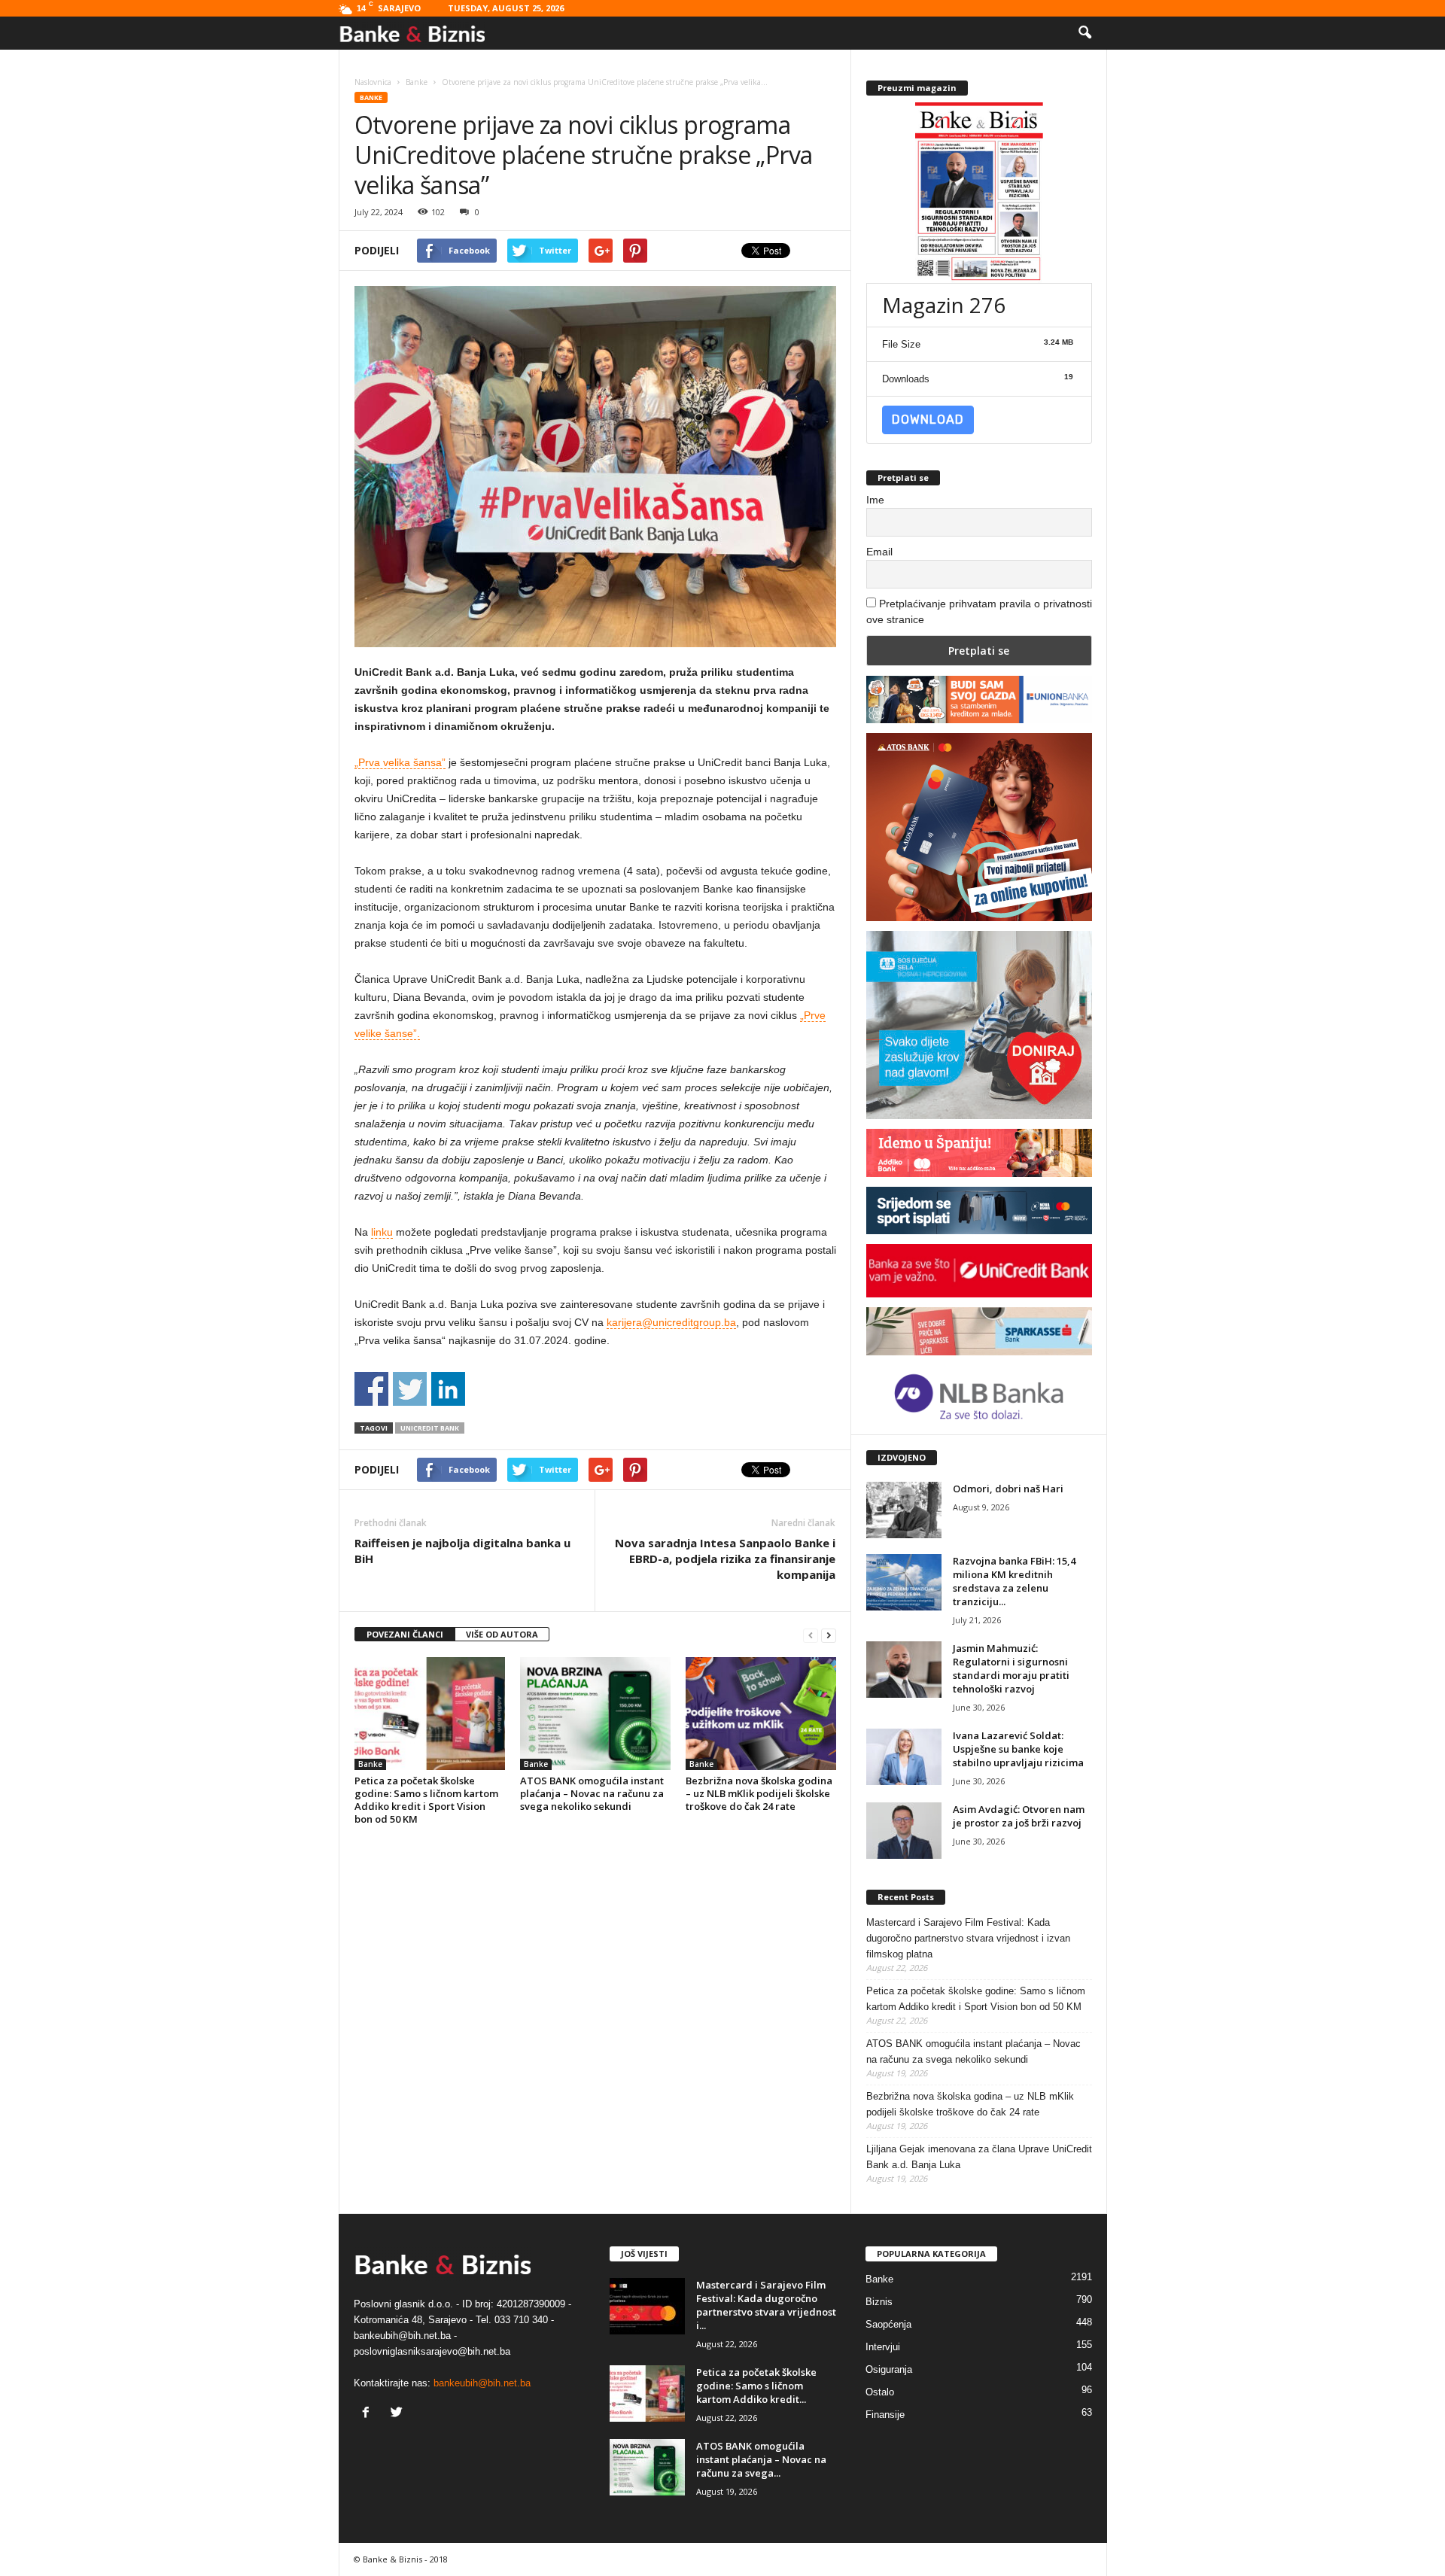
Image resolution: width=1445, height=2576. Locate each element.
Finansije (885, 2415)
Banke (371, 97)
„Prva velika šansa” (400, 762)
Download (928, 420)
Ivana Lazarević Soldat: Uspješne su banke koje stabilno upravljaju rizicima (1018, 1749)
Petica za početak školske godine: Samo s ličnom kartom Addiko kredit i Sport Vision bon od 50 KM (426, 1800)
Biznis (879, 2302)
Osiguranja (889, 2369)
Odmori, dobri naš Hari (1008, 1489)
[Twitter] (399, 2414)
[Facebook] (369, 2414)
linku (382, 1232)
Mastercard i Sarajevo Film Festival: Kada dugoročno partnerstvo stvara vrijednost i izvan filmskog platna (968, 1938)
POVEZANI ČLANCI (405, 1634)
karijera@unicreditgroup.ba (671, 1322)
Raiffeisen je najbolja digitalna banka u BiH (462, 1551)
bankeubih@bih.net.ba (482, 2383)
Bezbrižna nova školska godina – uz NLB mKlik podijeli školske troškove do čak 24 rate (759, 1793)
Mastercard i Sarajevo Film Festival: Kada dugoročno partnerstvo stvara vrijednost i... (766, 2305)
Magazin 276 (944, 305)
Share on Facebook (371, 1389)
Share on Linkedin (448, 1389)
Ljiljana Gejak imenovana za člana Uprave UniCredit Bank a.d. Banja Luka (979, 2157)
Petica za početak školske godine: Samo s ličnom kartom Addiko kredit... (756, 2386)
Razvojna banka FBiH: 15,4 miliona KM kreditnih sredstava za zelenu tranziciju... (1014, 1581)
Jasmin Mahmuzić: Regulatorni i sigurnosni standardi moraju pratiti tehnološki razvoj (1011, 1668)
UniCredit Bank (430, 1428)
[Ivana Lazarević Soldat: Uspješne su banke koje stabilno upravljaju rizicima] (904, 1757)
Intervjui (883, 2347)
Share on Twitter (410, 1389)
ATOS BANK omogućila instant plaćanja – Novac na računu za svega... (761, 2459)
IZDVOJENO (902, 1457)
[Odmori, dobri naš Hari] (904, 1510)
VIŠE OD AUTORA (502, 1634)
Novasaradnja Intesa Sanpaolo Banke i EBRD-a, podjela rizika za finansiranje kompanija (725, 1559)
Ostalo (880, 2392)
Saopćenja (888, 2324)
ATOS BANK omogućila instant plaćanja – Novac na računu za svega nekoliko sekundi (592, 1793)
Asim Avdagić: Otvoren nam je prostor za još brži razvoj (1019, 1816)
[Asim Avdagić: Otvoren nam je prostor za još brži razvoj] (904, 1831)
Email (879, 552)
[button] (1085, 33)
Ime (875, 500)
